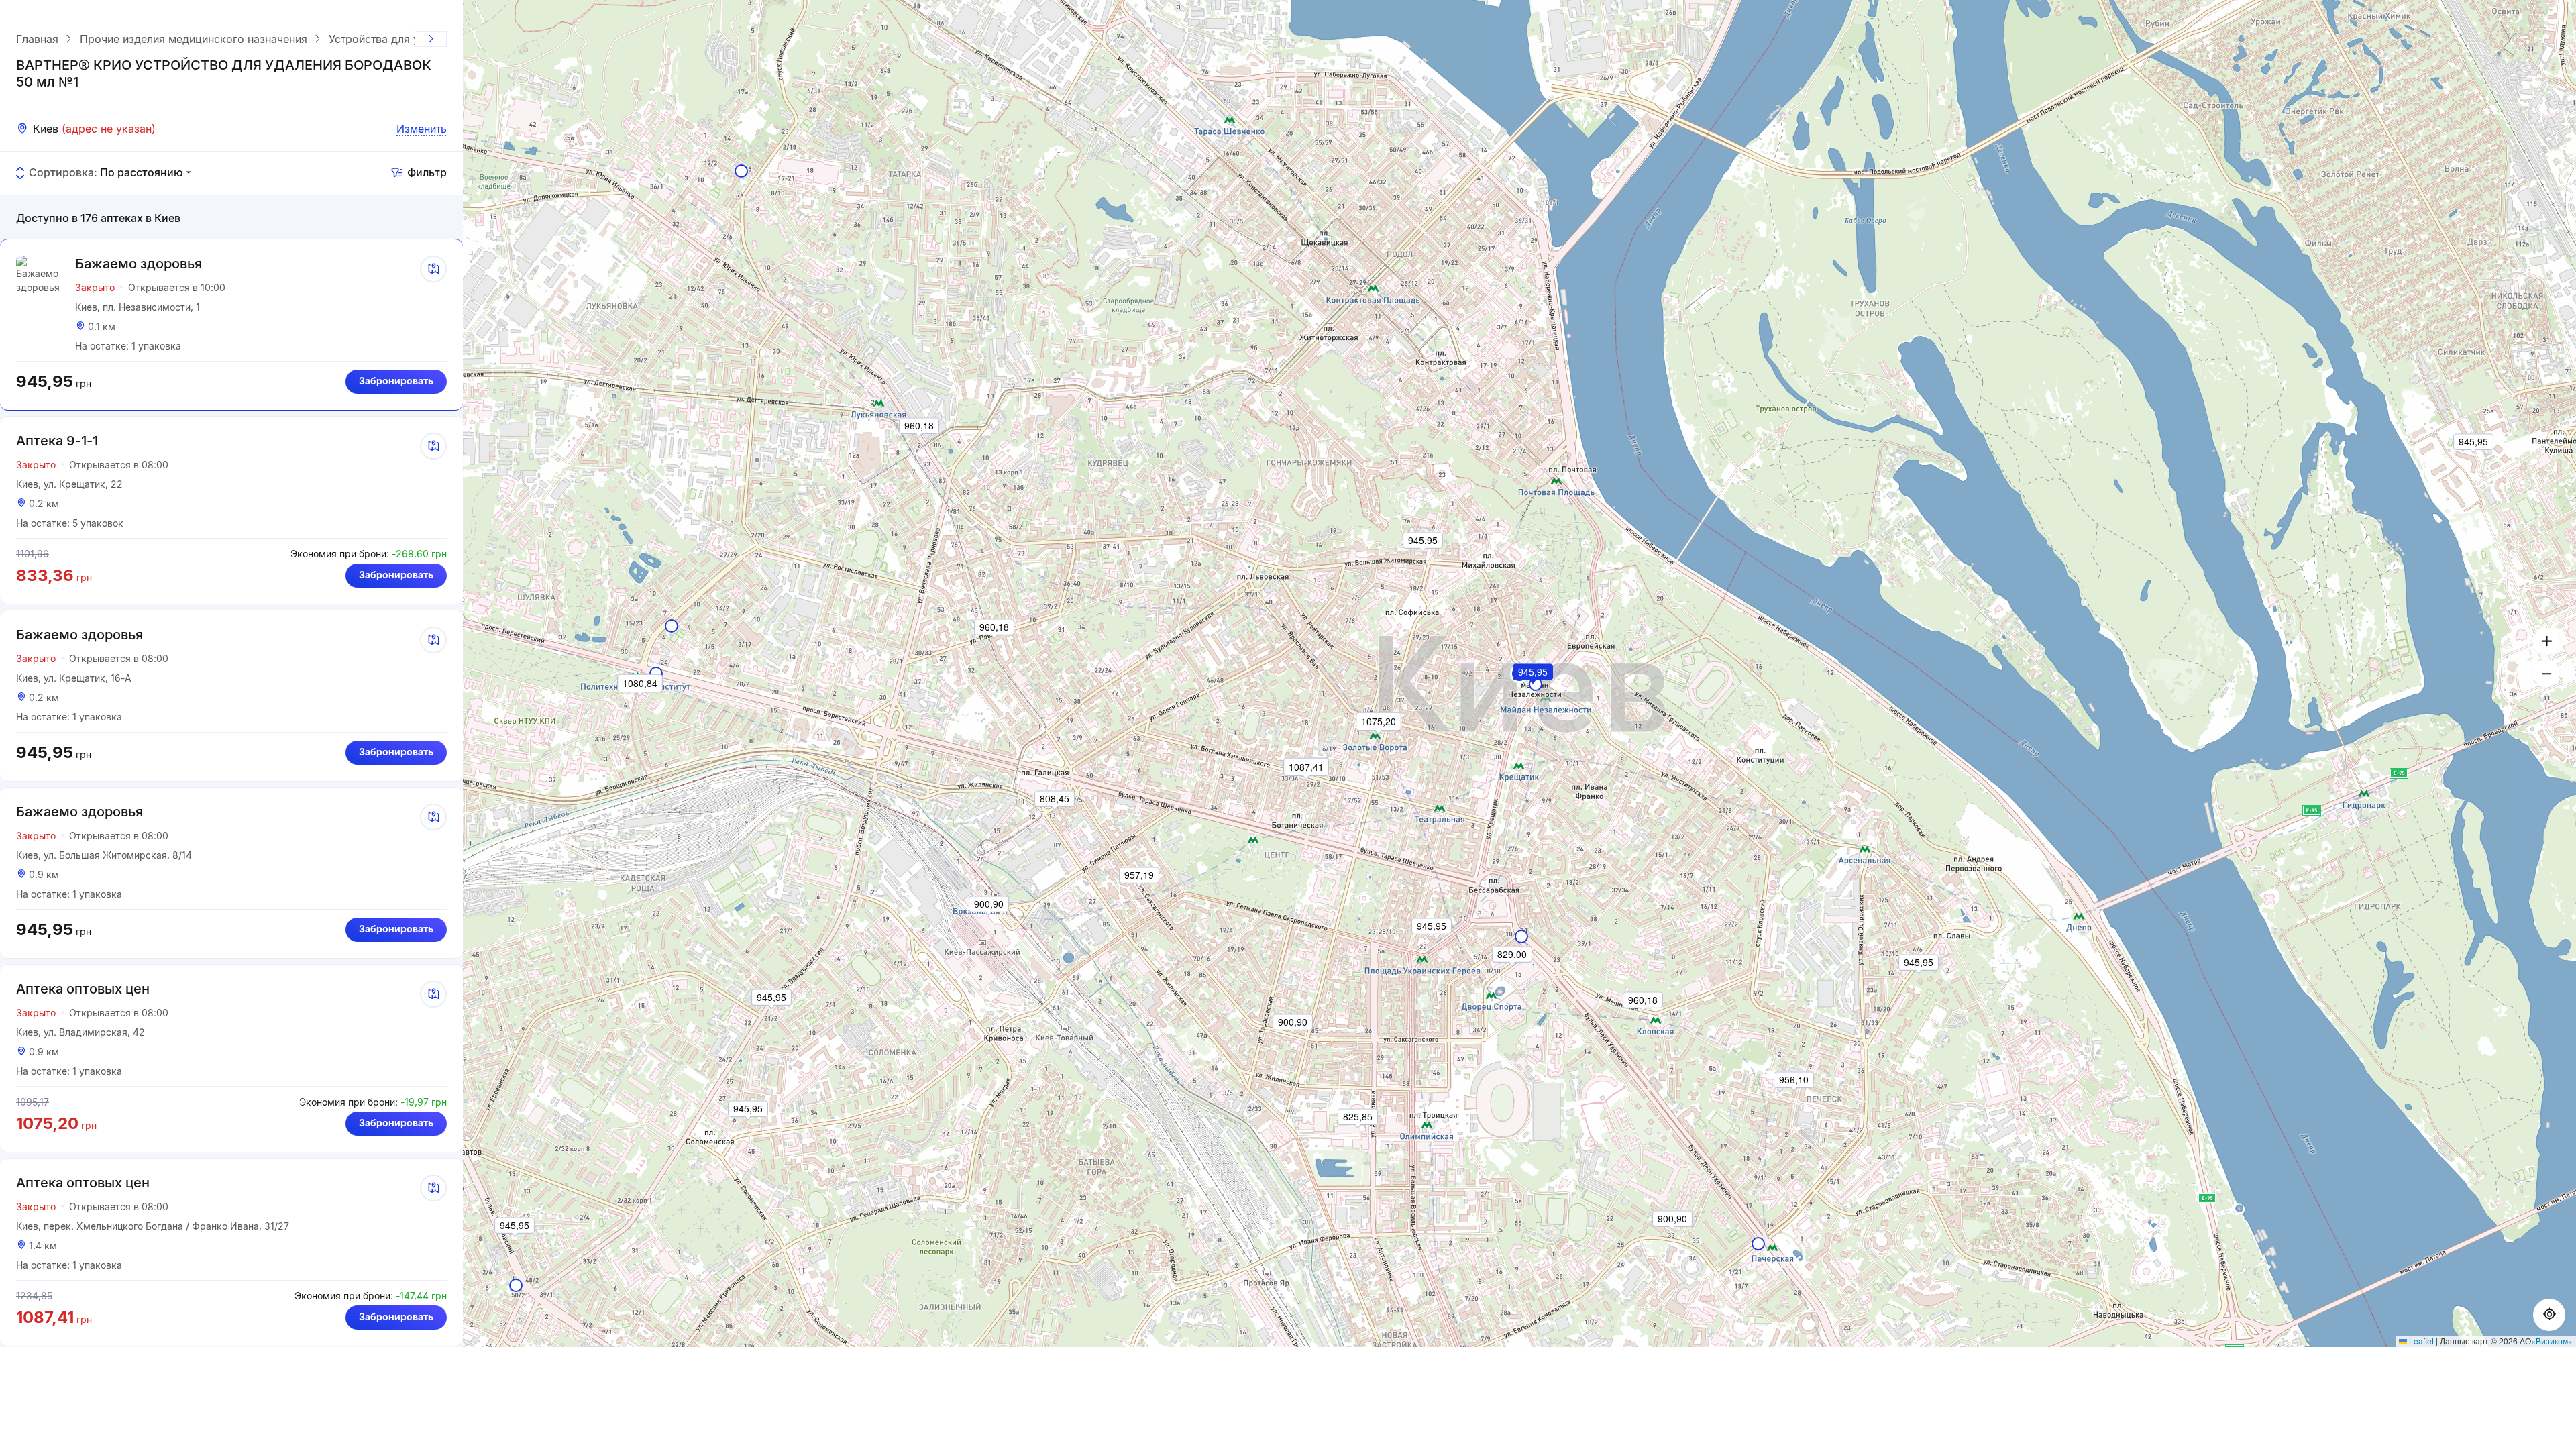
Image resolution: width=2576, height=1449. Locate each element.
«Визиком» (2552, 1341)
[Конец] (431, 39)
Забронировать (396, 381)
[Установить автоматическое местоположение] (2549, 1315)
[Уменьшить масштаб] (2546, 674)
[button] (1534, 690)
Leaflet (2420, 1341)
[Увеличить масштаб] (2546, 641)
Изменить (422, 129)
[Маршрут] (433, 269)
